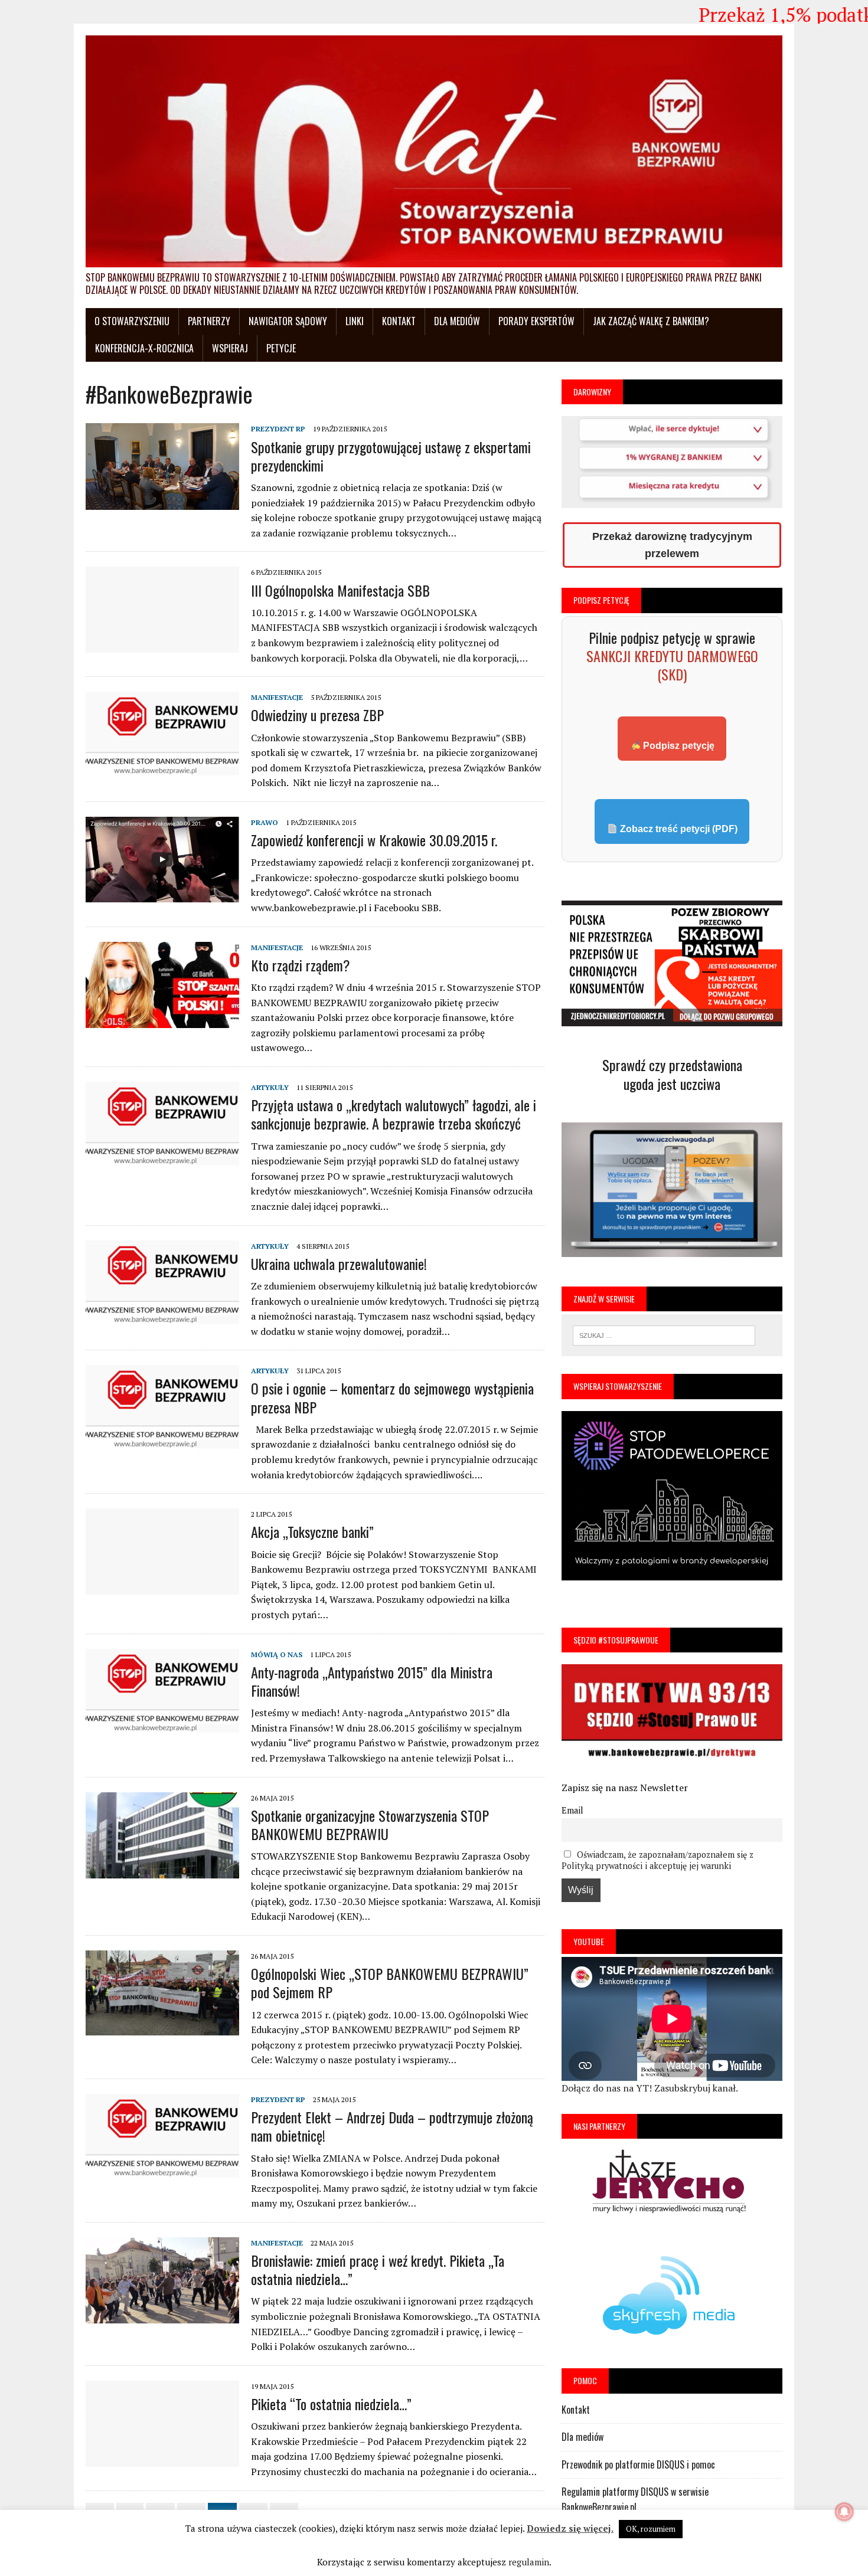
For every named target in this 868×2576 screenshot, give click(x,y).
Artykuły (270, 1087)
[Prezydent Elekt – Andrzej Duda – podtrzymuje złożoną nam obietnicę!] (162, 2176)
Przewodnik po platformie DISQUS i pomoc (638, 2464)
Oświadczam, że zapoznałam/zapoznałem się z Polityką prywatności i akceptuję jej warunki (657, 1860)
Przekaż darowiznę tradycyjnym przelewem (672, 545)
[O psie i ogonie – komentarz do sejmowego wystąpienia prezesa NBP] (162, 1448)
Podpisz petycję (678, 746)
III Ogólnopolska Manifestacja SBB (340, 590)
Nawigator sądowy (288, 321)
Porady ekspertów (536, 321)
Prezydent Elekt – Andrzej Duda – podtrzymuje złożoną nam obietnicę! (392, 2126)
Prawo (265, 822)
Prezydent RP (278, 429)
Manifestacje (277, 697)
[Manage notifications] (844, 2512)
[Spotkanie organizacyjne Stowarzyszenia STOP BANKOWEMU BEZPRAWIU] (162, 1875)
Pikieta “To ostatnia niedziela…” (331, 2404)
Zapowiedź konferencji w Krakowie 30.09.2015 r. (374, 840)
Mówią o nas (277, 1654)
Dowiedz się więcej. (570, 2528)
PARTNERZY (209, 321)
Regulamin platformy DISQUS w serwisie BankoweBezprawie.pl (635, 2499)
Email (572, 1810)
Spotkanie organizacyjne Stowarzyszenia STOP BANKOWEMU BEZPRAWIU (370, 1824)
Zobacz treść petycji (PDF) (678, 829)
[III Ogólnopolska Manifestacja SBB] (162, 649)
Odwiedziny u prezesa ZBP (317, 715)
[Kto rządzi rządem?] (162, 1024)
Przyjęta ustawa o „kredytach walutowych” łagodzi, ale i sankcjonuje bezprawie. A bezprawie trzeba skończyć (394, 1114)
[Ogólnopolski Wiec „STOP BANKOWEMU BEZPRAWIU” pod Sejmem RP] (162, 2032)
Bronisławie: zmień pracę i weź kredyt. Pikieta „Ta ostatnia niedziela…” (378, 2269)
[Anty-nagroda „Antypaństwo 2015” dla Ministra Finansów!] (162, 1731)
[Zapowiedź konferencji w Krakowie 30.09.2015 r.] (162, 899)
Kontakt (399, 321)
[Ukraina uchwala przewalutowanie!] (162, 1323)
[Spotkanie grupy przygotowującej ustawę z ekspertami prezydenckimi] (162, 506)
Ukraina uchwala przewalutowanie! (339, 1264)
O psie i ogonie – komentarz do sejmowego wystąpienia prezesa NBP (392, 1397)
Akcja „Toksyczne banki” (312, 1531)
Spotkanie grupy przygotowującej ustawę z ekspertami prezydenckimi (391, 456)
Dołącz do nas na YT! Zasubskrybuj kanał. (650, 2088)
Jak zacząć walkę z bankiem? (651, 321)
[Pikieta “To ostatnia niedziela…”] (162, 2463)
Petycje (281, 348)
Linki (355, 321)
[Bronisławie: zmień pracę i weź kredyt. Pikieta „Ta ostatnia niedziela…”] (162, 2320)
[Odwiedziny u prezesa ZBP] (162, 774)
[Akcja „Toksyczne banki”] (162, 1591)
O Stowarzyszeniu (132, 321)
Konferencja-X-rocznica (144, 348)
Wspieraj (230, 348)
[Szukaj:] (664, 1334)
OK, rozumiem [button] (651, 2529)
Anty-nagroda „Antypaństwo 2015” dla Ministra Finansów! (372, 1681)
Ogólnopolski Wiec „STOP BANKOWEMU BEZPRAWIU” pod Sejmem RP (390, 1983)
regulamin (529, 2562)
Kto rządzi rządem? (301, 965)
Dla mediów (457, 321)
